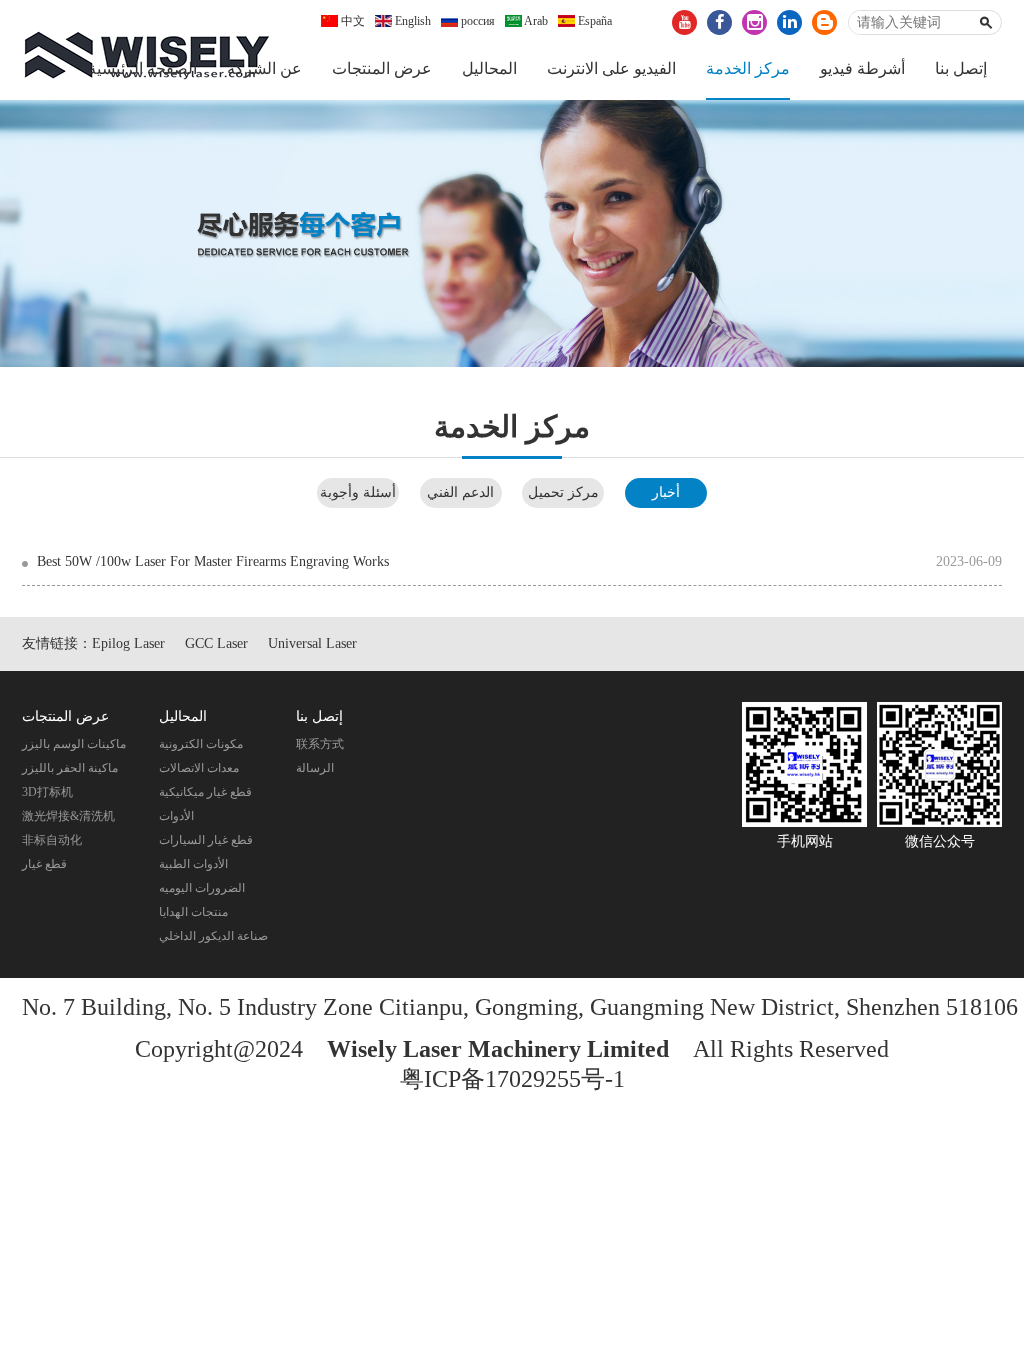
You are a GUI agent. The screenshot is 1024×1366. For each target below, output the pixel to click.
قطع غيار (44, 864)
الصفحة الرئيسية (142, 68)
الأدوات (176, 816)
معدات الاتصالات (199, 768)
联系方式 (320, 744)
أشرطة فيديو (862, 68)
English (411, 21)
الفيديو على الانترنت (611, 68)
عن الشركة (264, 68)
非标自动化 (52, 840)
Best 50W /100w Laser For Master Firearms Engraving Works (213, 561)
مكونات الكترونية (201, 744)
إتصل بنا (961, 68)
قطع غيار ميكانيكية (205, 792)
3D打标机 (47, 792)
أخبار (666, 492)
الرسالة (315, 768)
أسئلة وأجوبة (358, 492)
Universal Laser (312, 643)
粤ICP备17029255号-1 (512, 1079)
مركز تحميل (563, 492)
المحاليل (489, 68)
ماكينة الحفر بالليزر (70, 768)
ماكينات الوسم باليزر (74, 744)
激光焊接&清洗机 (68, 816)
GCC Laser (216, 643)
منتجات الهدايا (193, 912)
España (593, 21)
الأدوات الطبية (193, 864)
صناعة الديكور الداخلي (213, 936)
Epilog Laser (128, 643)
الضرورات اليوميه (202, 888)
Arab (535, 21)
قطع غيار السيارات (206, 840)
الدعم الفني (460, 492)
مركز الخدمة (748, 68)
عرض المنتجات (382, 68)
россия (476, 21)
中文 (351, 21)
